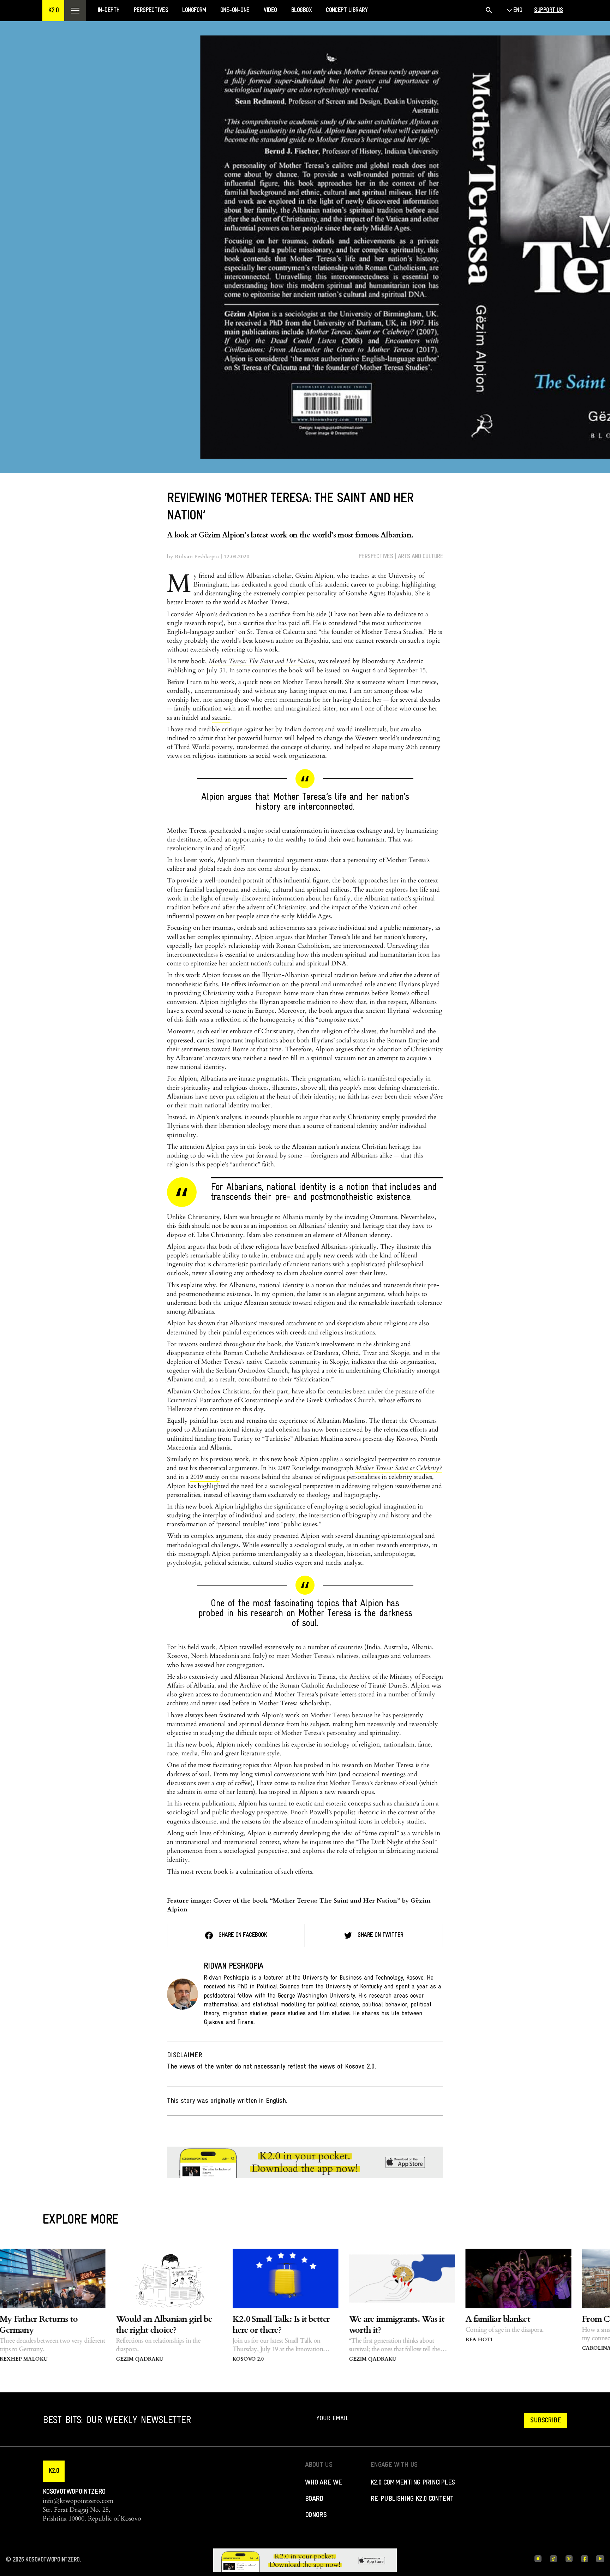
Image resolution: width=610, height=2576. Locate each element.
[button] (53, 11)
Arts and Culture (420, 557)
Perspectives (376, 557)
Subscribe (546, 2421)
